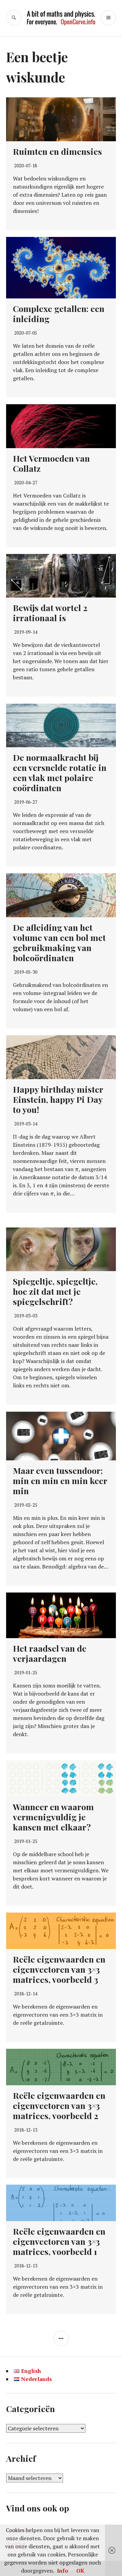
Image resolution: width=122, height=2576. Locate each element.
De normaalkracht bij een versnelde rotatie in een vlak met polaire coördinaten (60, 772)
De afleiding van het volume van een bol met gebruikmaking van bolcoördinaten (59, 942)
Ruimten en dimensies (57, 151)
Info (63, 2571)
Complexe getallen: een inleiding (59, 313)
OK (80, 2571)
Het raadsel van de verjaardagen (50, 1653)
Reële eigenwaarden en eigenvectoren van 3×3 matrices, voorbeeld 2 (59, 2105)
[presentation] (77, 1169)
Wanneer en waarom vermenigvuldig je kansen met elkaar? (53, 1817)
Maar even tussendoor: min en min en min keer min (60, 1480)
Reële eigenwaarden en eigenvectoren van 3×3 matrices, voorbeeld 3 (59, 1969)
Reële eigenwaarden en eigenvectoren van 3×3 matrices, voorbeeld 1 (59, 2241)
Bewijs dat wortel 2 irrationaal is (50, 613)
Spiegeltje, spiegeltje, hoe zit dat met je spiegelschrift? (55, 1291)
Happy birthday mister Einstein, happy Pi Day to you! (58, 1099)
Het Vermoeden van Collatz (51, 463)
